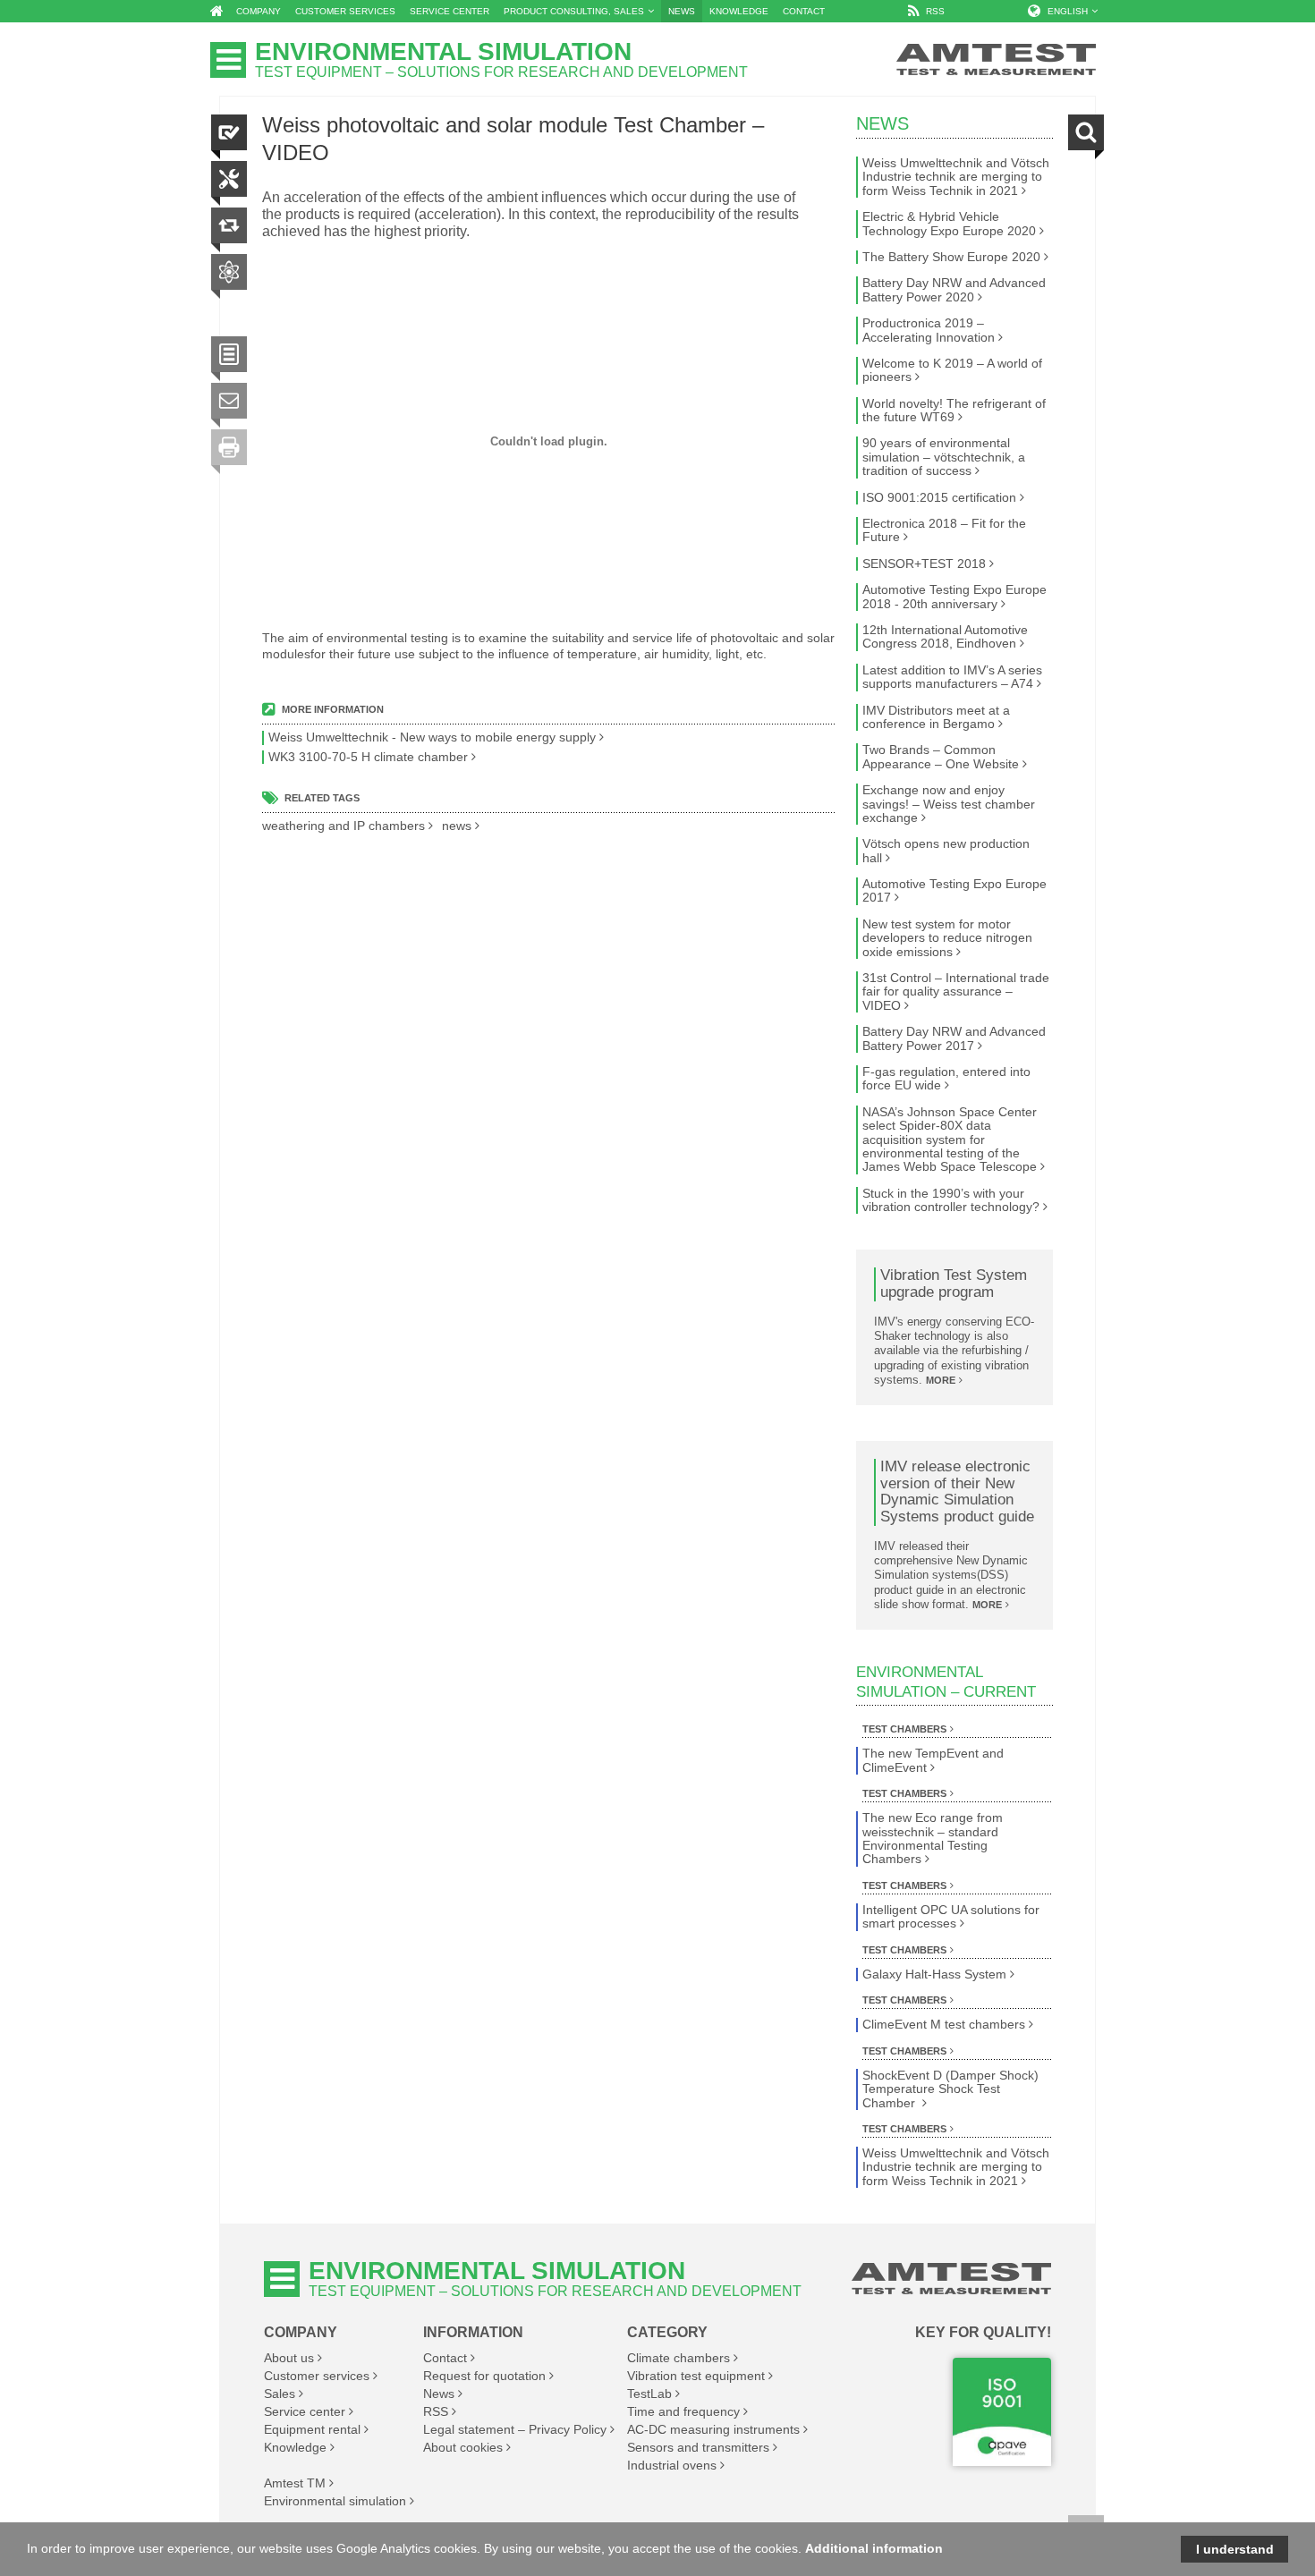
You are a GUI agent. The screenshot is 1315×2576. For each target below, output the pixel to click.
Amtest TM (295, 2483)
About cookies (463, 2447)
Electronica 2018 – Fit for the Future (944, 530)
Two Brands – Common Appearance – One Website (941, 757)
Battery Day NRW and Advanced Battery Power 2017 (954, 1038)
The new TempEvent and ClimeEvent (933, 1760)
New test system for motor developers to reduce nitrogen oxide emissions (947, 938)
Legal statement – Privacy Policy (515, 2429)
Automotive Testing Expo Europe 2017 (954, 891)
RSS (436, 2411)
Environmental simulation (335, 2501)
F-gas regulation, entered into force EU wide (946, 1079)
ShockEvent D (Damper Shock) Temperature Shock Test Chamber (950, 2089)
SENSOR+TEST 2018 (924, 564)
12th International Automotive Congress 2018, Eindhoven (945, 637)
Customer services (317, 2376)
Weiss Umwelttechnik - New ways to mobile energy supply (432, 737)
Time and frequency (683, 2411)
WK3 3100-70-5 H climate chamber (368, 757)
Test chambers (904, 1729)
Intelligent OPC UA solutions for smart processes (951, 1917)
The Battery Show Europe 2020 (951, 257)
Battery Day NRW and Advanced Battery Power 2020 (954, 290)
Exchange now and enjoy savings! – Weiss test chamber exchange (949, 804)
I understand (1235, 2549)
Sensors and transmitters (698, 2447)
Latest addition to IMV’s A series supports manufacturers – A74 (952, 677)
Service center (305, 2411)
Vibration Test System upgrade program (954, 1284)
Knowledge (295, 2447)
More (941, 1380)
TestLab (649, 2394)
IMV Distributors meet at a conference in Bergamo (936, 717)
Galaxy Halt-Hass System (934, 1974)
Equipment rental (312, 2429)
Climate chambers (679, 2358)
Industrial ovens (672, 2465)
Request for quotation (484, 2376)
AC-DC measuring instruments (713, 2429)
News (882, 123)
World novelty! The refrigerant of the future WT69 (954, 411)
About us (289, 2358)
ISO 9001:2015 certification (939, 498)
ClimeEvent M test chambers (944, 2025)
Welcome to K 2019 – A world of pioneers (952, 370)
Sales (280, 2394)
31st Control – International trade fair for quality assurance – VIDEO (956, 992)
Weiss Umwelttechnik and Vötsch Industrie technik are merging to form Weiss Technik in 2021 (956, 177)
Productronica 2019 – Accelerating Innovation (929, 330)
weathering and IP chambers (344, 826)
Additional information (874, 2548)
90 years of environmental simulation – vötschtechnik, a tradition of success (944, 457)
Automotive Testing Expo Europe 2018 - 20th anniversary (954, 597)
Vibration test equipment (696, 2376)
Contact (445, 2358)
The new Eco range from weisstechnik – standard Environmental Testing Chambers (933, 1839)
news (457, 826)
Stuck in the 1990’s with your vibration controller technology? (951, 1200)
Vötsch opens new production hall (946, 851)
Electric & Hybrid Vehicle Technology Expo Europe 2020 (949, 224)
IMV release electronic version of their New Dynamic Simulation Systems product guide (957, 1492)
